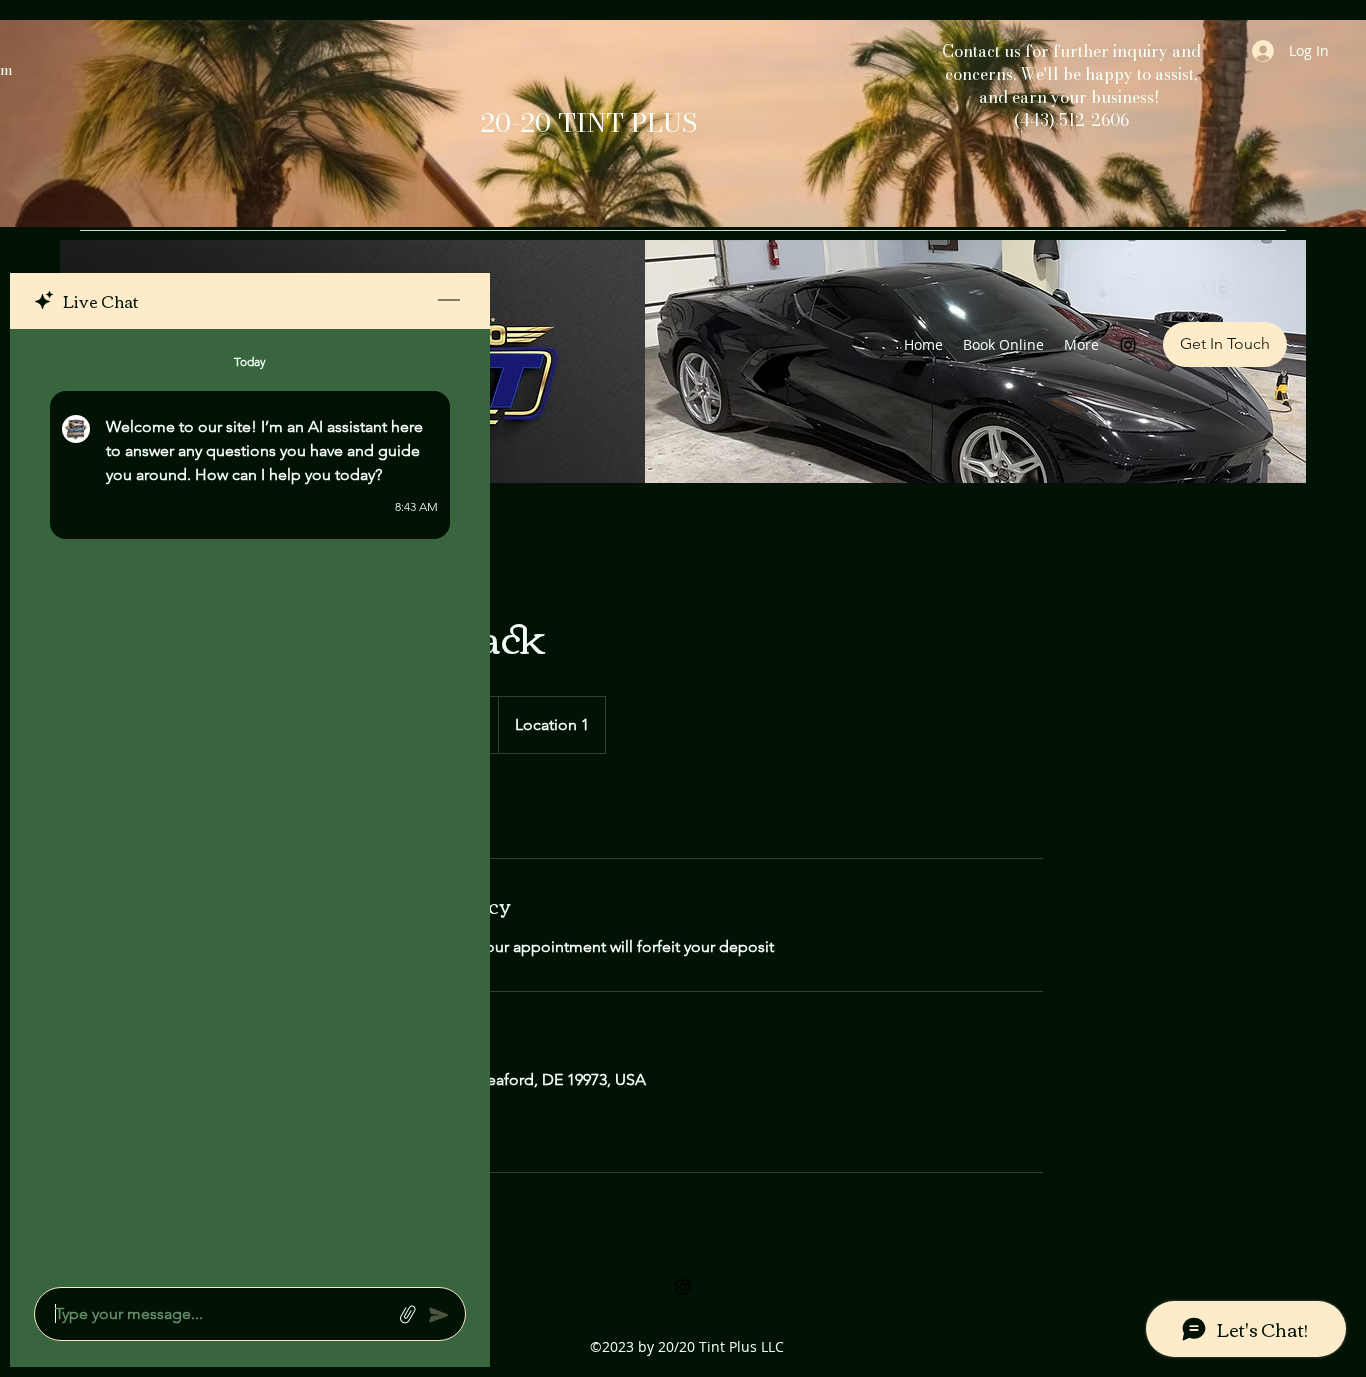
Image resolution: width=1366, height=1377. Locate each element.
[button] (1225, 344)
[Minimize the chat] (449, 301)
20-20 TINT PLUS (588, 122)
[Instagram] (1128, 345)
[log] (250, 802)
